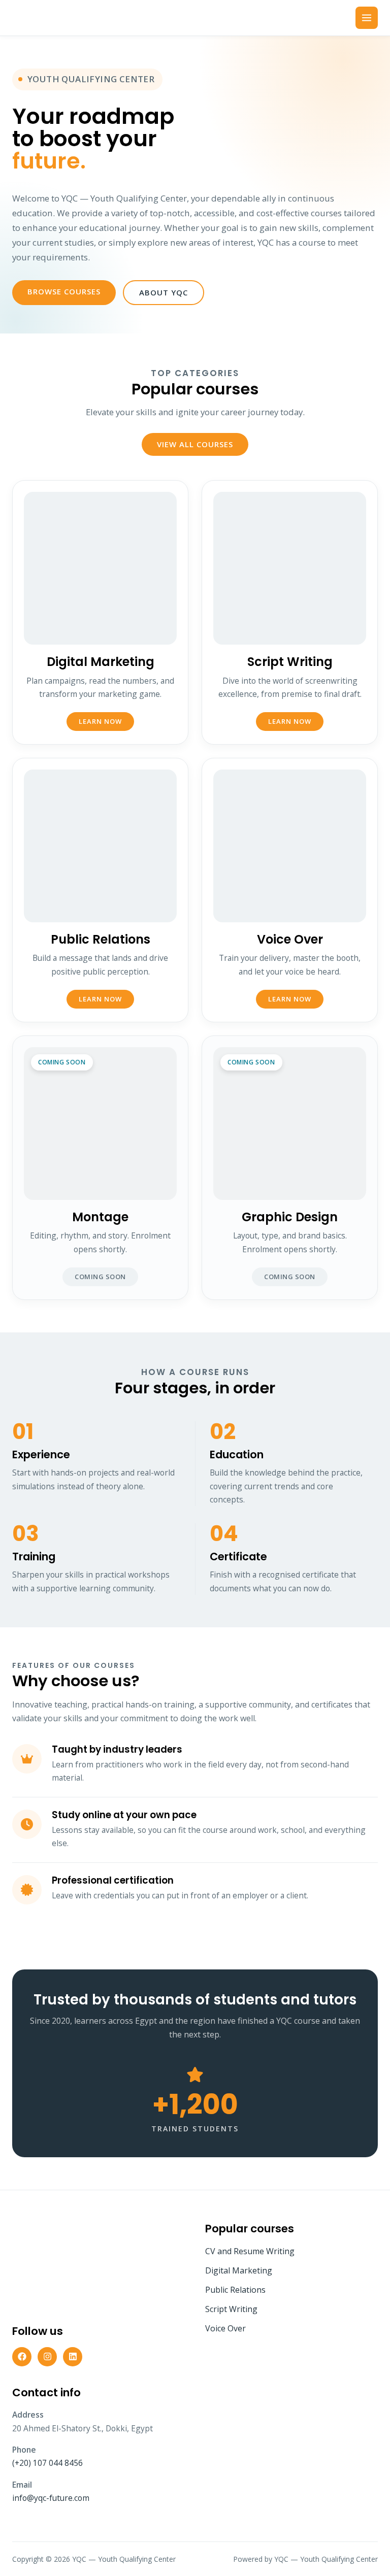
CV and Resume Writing (250, 2251)
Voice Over (225, 2328)
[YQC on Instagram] (47, 2357)
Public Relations (235, 2290)
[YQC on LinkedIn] (73, 2357)
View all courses (195, 444)
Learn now (100, 721)
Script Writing (231, 2309)
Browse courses (64, 291)
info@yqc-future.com (51, 2498)
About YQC (164, 292)
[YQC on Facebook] (22, 2357)
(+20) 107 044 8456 (47, 2463)
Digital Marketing (239, 2270)
